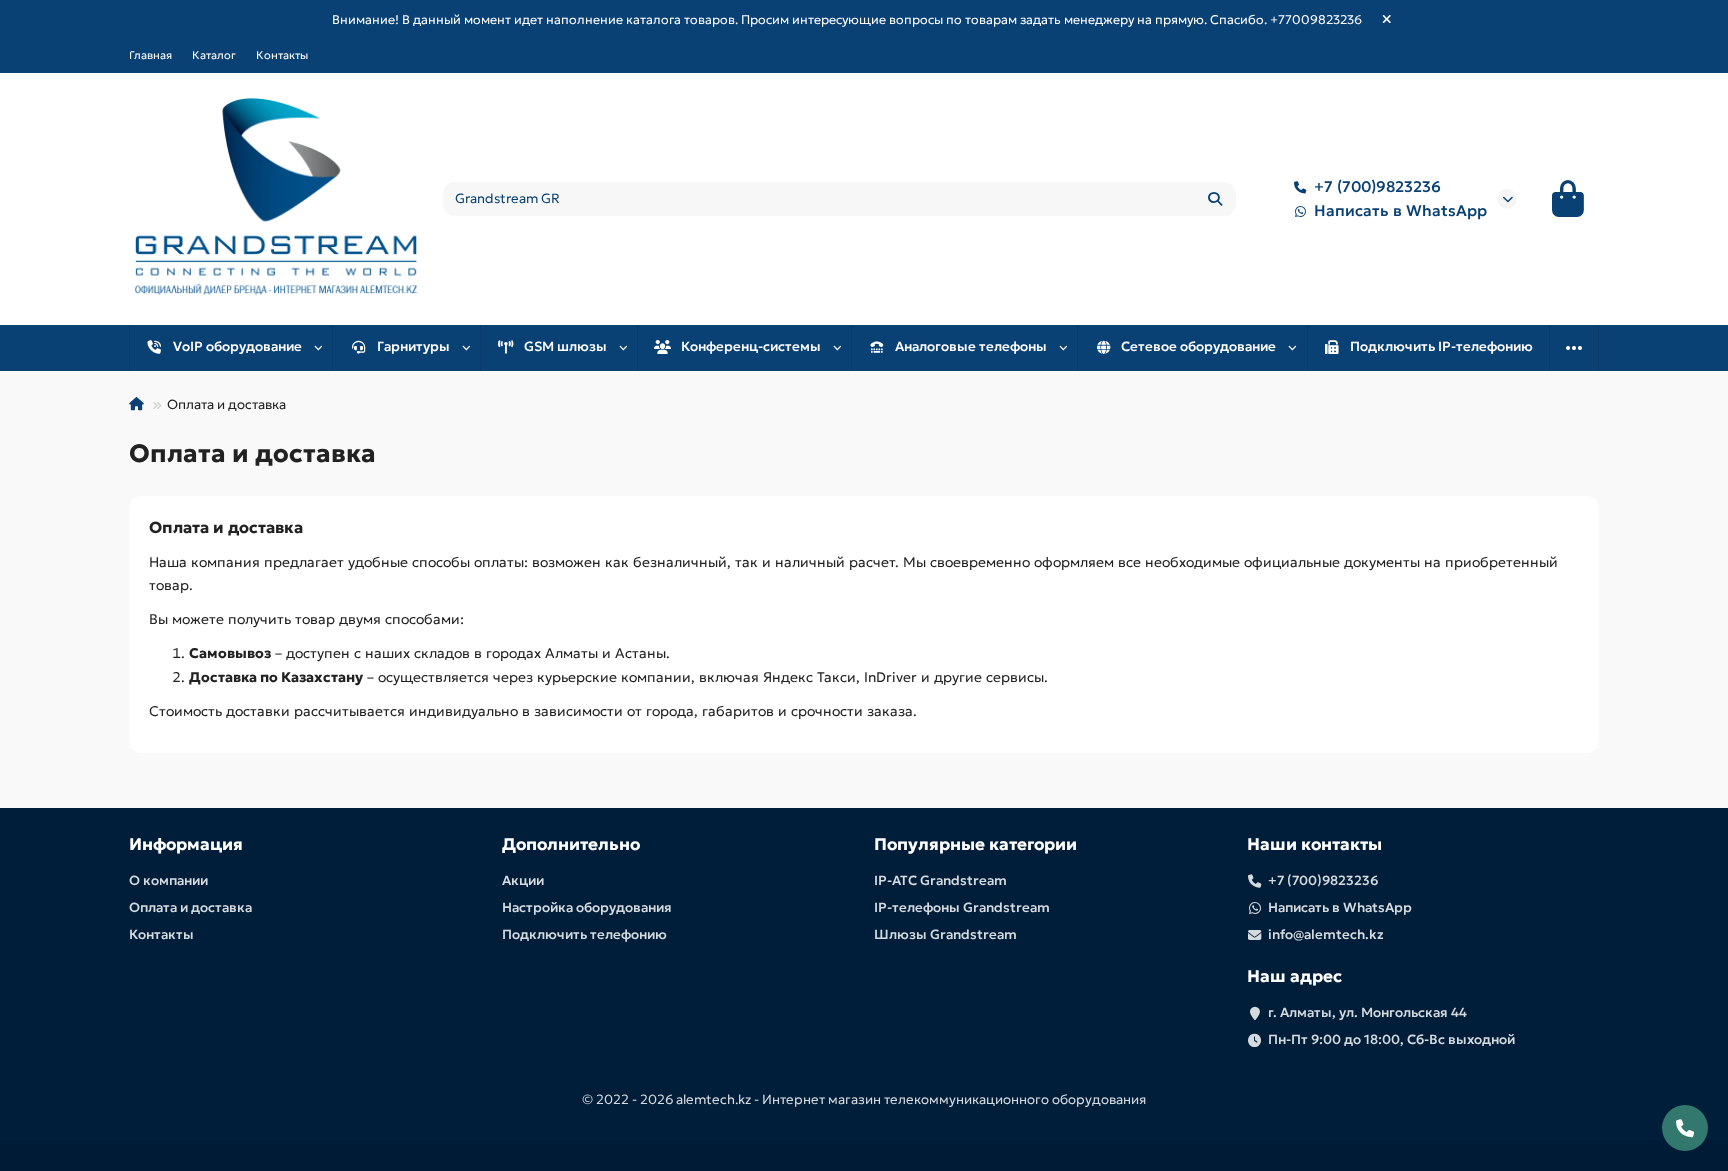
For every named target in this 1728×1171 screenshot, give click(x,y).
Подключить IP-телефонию (1441, 346)
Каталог (214, 55)
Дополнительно (571, 844)
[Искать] (1215, 199)
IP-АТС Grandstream (940, 880)
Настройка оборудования (587, 907)
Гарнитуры (413, 346)
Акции (523, 880)
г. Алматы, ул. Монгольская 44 (1367, 1012)
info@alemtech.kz (1326, 934)
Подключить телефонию (584, 934)
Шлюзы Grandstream (945, 934)
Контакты (282, 55)
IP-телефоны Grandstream (962, 907)
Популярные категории (975, 844)
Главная (150, 55)
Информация (186, 844)
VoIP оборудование (237, 346)
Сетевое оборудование (1198, 346)
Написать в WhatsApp (1400, 210)
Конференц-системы (751, 346)
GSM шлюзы (565, 346)
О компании (168, 880)
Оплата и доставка (190, 907)
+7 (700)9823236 (1377, 186)
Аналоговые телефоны (971, 346)
